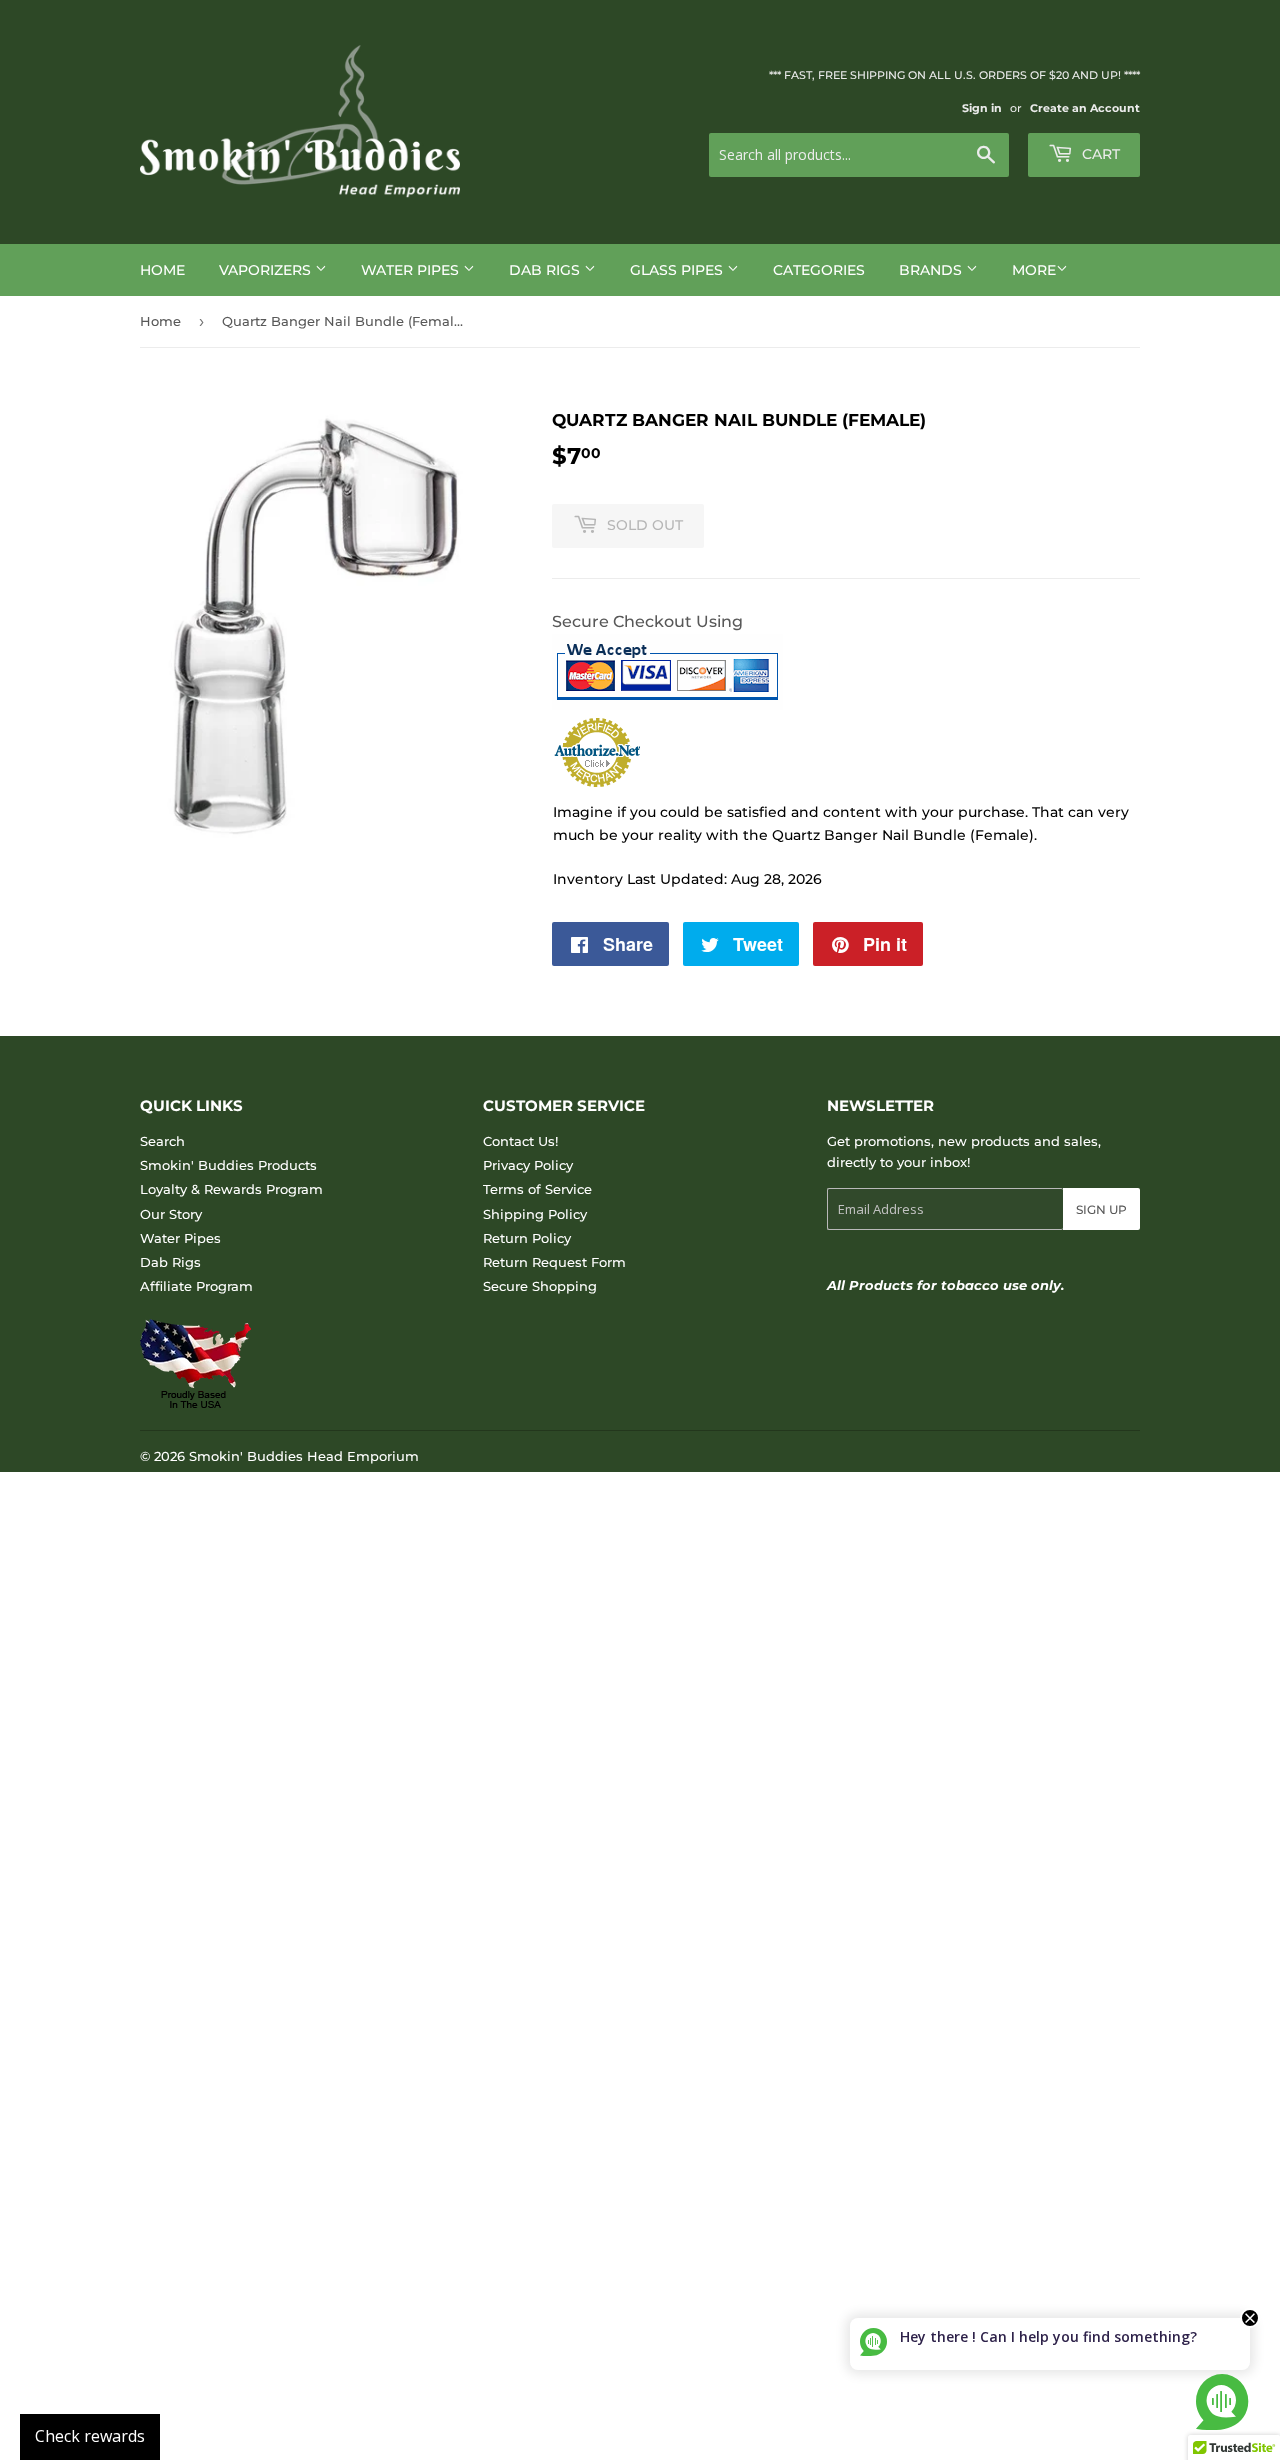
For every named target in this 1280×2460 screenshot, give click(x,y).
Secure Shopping (540, 1286)
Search (162, 1141)
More (1034, 270)
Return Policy (527, 1238)
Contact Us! (520, 1141)
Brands (932, 270)
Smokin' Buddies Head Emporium (304, 1456)
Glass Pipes (678, 270)
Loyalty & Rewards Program (231, 1189)
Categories (819, 270)
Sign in (982, 108)
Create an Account (1085, 108)
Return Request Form (554, 1262)
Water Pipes (412, 270)
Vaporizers (267, 270)
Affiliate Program (196, 1286)
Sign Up (1101, 1209)
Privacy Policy (528, 1165)
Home (162, 270)
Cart (1099, 154)
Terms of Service (537, 1189)
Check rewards (90, 2436)
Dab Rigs (546, 270)
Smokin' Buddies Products (228, 1165)
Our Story (171, 1214)
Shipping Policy (535, 1214)
